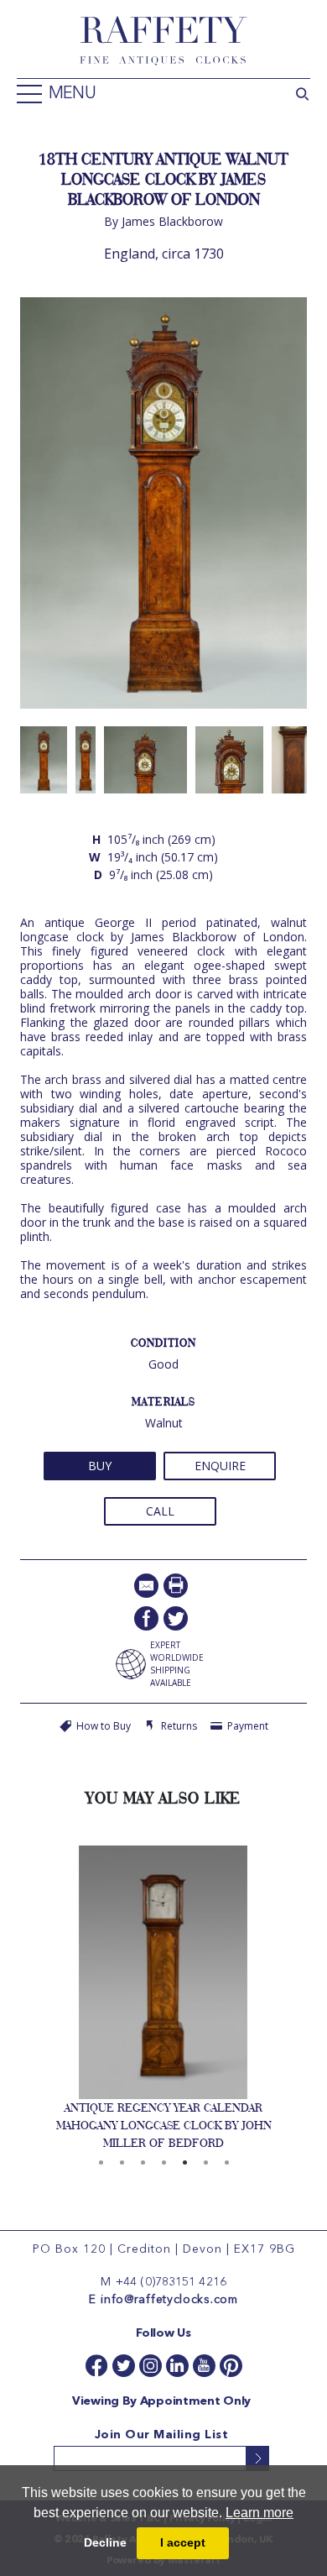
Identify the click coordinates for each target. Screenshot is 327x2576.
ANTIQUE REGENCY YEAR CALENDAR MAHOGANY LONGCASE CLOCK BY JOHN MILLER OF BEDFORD (164, 2125)
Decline (105, 2542)
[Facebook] (146, 1618)
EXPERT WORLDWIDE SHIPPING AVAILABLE (177, 1664)
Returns (179, 1726)
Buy (100, 1466)
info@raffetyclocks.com (169, 2300)
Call (160, 1511)
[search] (302, 92)
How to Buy (104, 1726)
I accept (183, 2542)
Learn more (260, 2513)
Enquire (220, 1466)
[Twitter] (176, 1618)
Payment (248, 1726)
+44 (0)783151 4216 (171, 2282)
